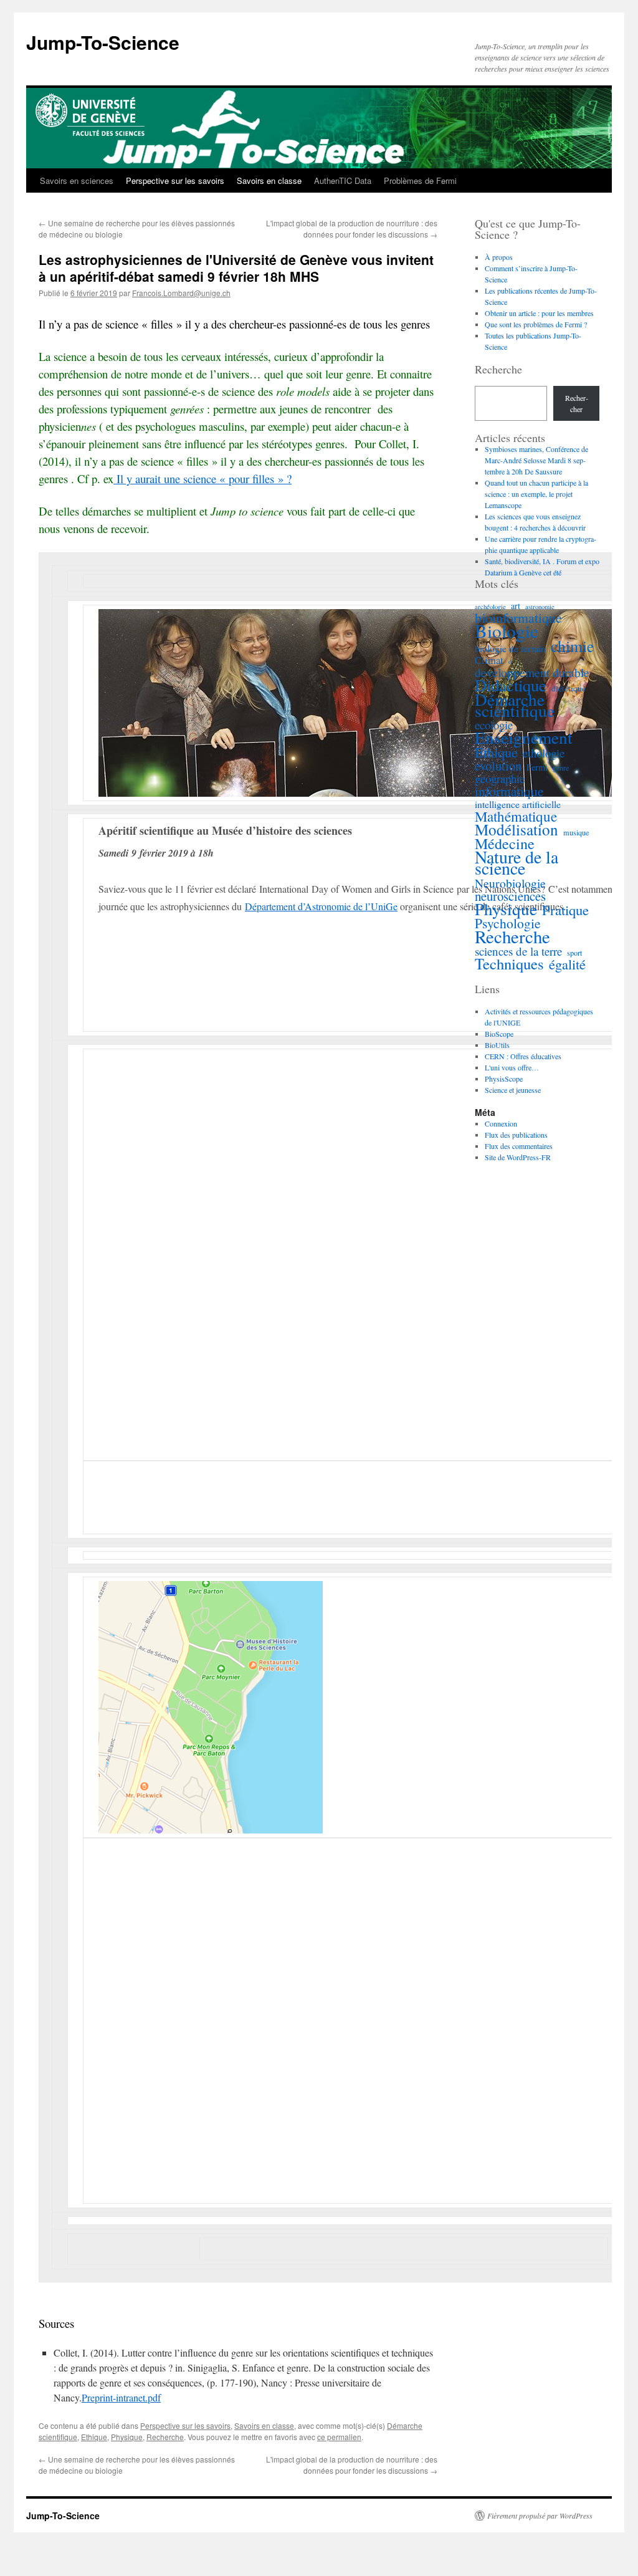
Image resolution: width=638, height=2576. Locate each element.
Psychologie (508, 923)
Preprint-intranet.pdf (121, 2397)
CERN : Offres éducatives (523, 1056)
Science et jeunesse (513, 1090)
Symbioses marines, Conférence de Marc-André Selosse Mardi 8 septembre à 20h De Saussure (536, 460)
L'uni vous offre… (512, 1067)
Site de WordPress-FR (518, 1157)
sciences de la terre (518, 951)
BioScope (499, 1034)
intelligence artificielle (518, 804)
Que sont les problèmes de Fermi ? (536, 324)
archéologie (490, 607)
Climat (489, 660)
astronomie (540, 607)
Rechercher (577, 403)
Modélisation (517, 830)
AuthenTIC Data (343, 180)
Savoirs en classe (269, 180)
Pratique (565, 910)
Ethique (94, 2437)
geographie (500, 779)
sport (574, 953)
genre (561, 767)
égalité (567, 964)
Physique (127, 2437)
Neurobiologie (510, 883)
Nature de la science (517, 863)
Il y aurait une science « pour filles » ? (202, 478)
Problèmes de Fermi (420, 180)
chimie (572, 646)
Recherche (165, 2437)
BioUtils (497, 1045)
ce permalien (339, 2437)
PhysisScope (504, 1079)
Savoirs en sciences (77, 180)
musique (576, 832)
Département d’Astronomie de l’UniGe (321, 906)
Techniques (509, 964)
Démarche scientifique (515, 705)
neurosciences (510, 896)
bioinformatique (518, 618)
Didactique (511, 685)
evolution (498, 766)
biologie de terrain (510, 648)
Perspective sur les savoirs (175, 180)
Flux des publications (516, 1135)
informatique (509, 791)
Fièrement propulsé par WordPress (540, 2516)
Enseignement (524, 738)
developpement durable (532, 673)
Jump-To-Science (103, 42)
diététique (569, 688)
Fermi (537, 767)
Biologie (507, 631)
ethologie (544, 753)
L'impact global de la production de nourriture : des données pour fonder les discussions (352, 228)
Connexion (501, 1123)
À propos (499, 257)
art (516, 606)
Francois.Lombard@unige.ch (181, 293)
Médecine (505, 843)
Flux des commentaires (519, 1146)
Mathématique (516, 816)
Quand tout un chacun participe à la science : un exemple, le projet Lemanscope (536, 494)
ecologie (494, 725)
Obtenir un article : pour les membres (539, 313)
